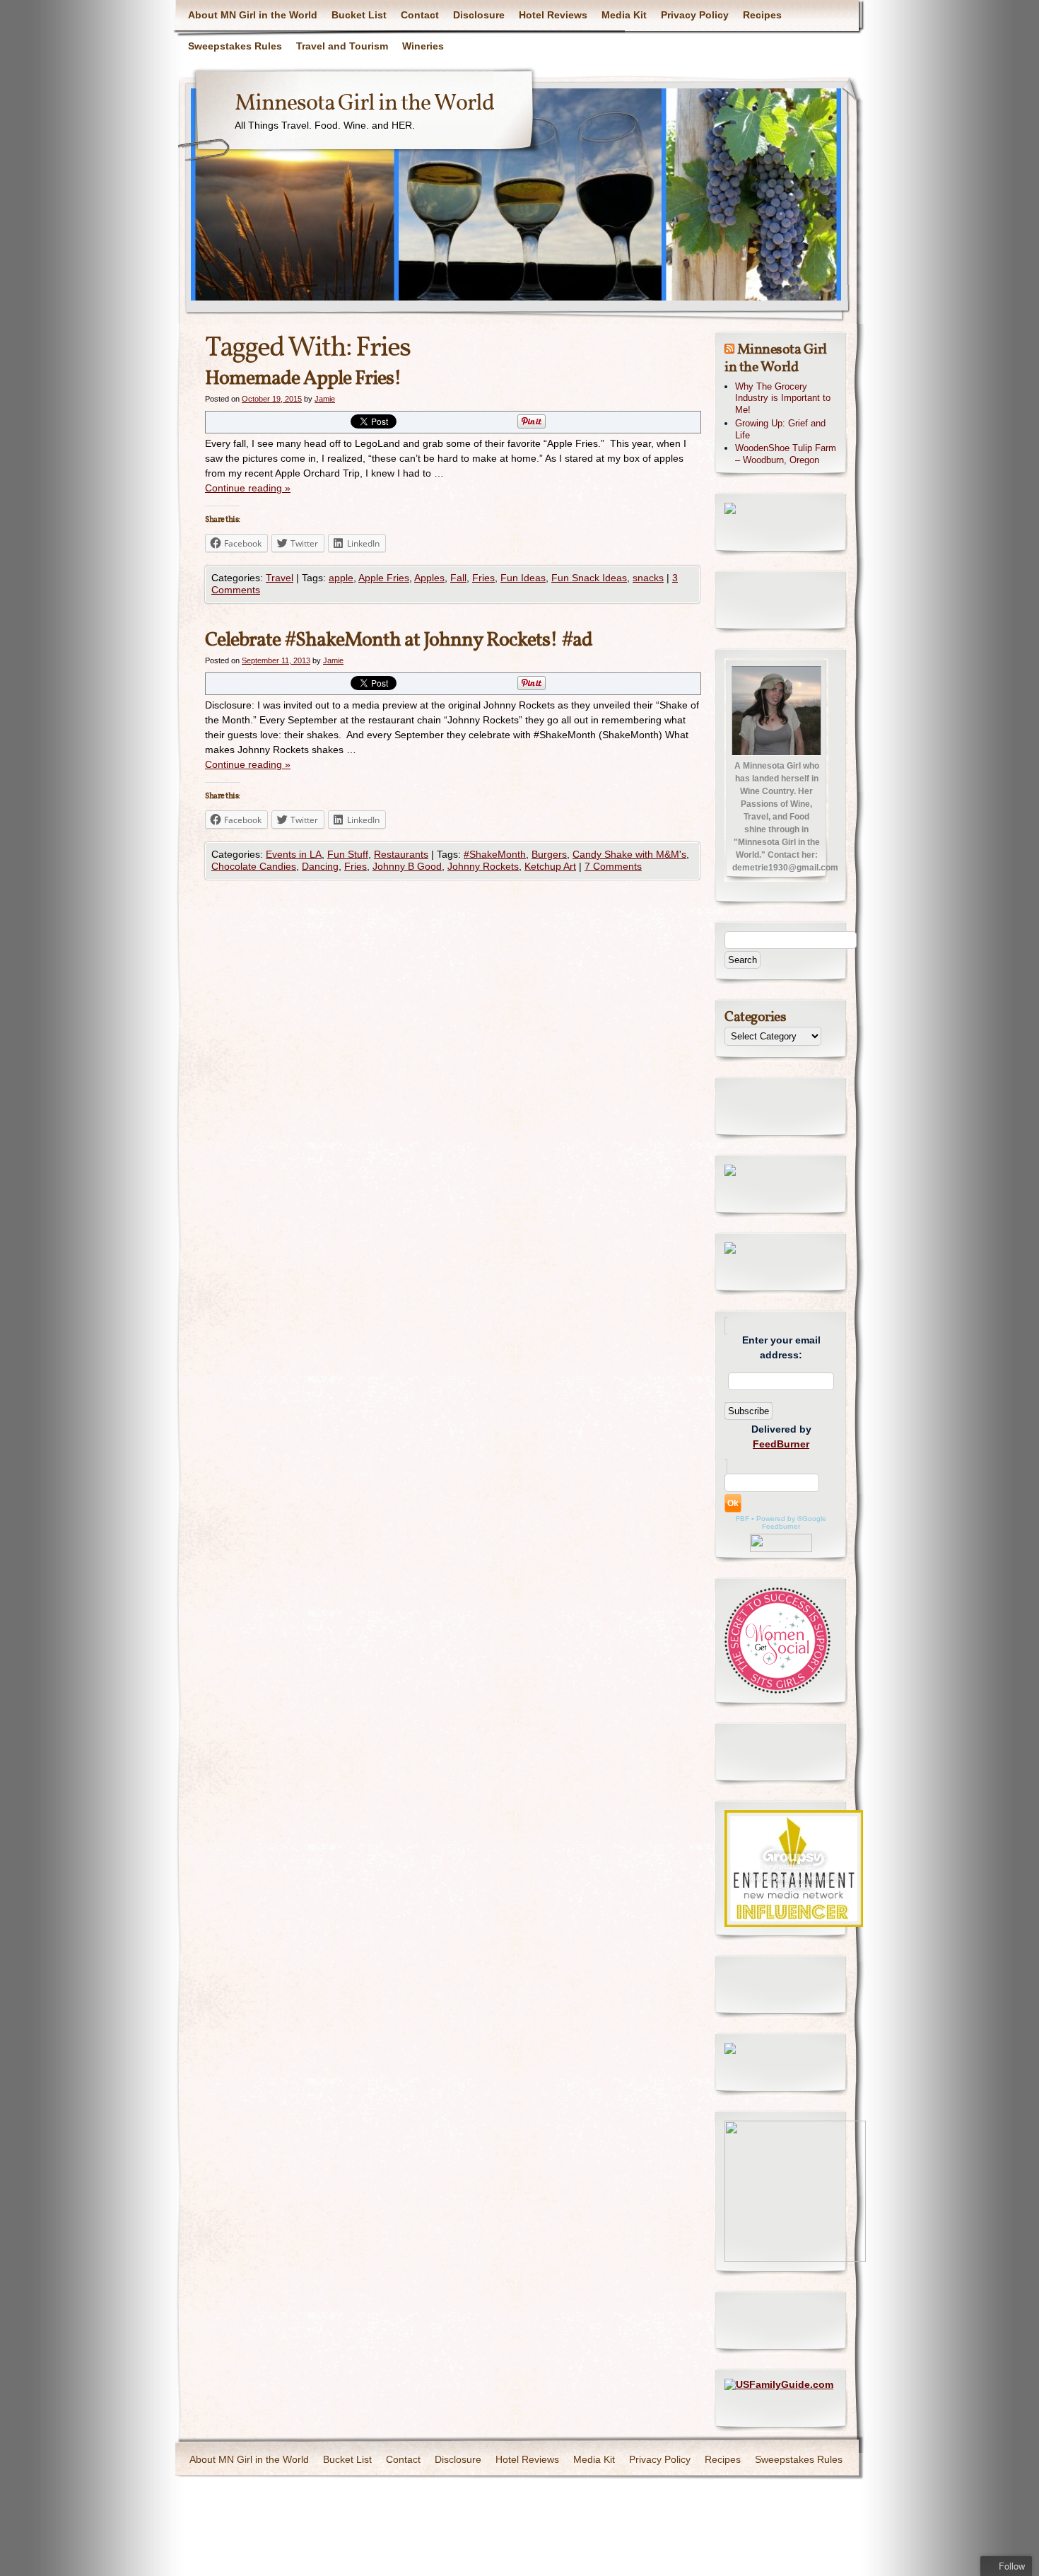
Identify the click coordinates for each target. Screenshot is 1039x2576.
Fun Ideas (523, 578)
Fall (458, 578)
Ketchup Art (550, 866)
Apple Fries (384, 578)
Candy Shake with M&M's (629, 854)
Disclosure (479, 15)
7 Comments (613, 866)
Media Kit (624, 15)
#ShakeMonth (495, 854)
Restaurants (401, 854)
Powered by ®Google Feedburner (791, 1522)
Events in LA (294, 854)
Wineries (423, 46)
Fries (483, 578)
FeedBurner (781, 1444)
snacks (648, 578)
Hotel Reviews (553, 15)
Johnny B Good (407, 866)
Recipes (762, 15)
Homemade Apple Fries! (303, 379)
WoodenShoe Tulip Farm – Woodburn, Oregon (786, 454)
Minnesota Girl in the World (364, 104)
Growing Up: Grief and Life (780, 429)
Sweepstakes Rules (235, 46)
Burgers (549, 854)
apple (341, 578)
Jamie (325, 399)
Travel (280, 578)
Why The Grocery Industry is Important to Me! (783, 398)
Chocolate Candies (254, 866)
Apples (429, 578)
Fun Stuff (348, 854)
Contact (420, 15)
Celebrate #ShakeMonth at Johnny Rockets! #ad (399, 640)
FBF (742, 1519)
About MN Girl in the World (253, 15)
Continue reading (248, 488)
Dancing (320, 866)
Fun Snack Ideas (589, 578)
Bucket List (359, 15)
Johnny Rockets (483, 866)
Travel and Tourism (342, 46)
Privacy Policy (695, 15)
